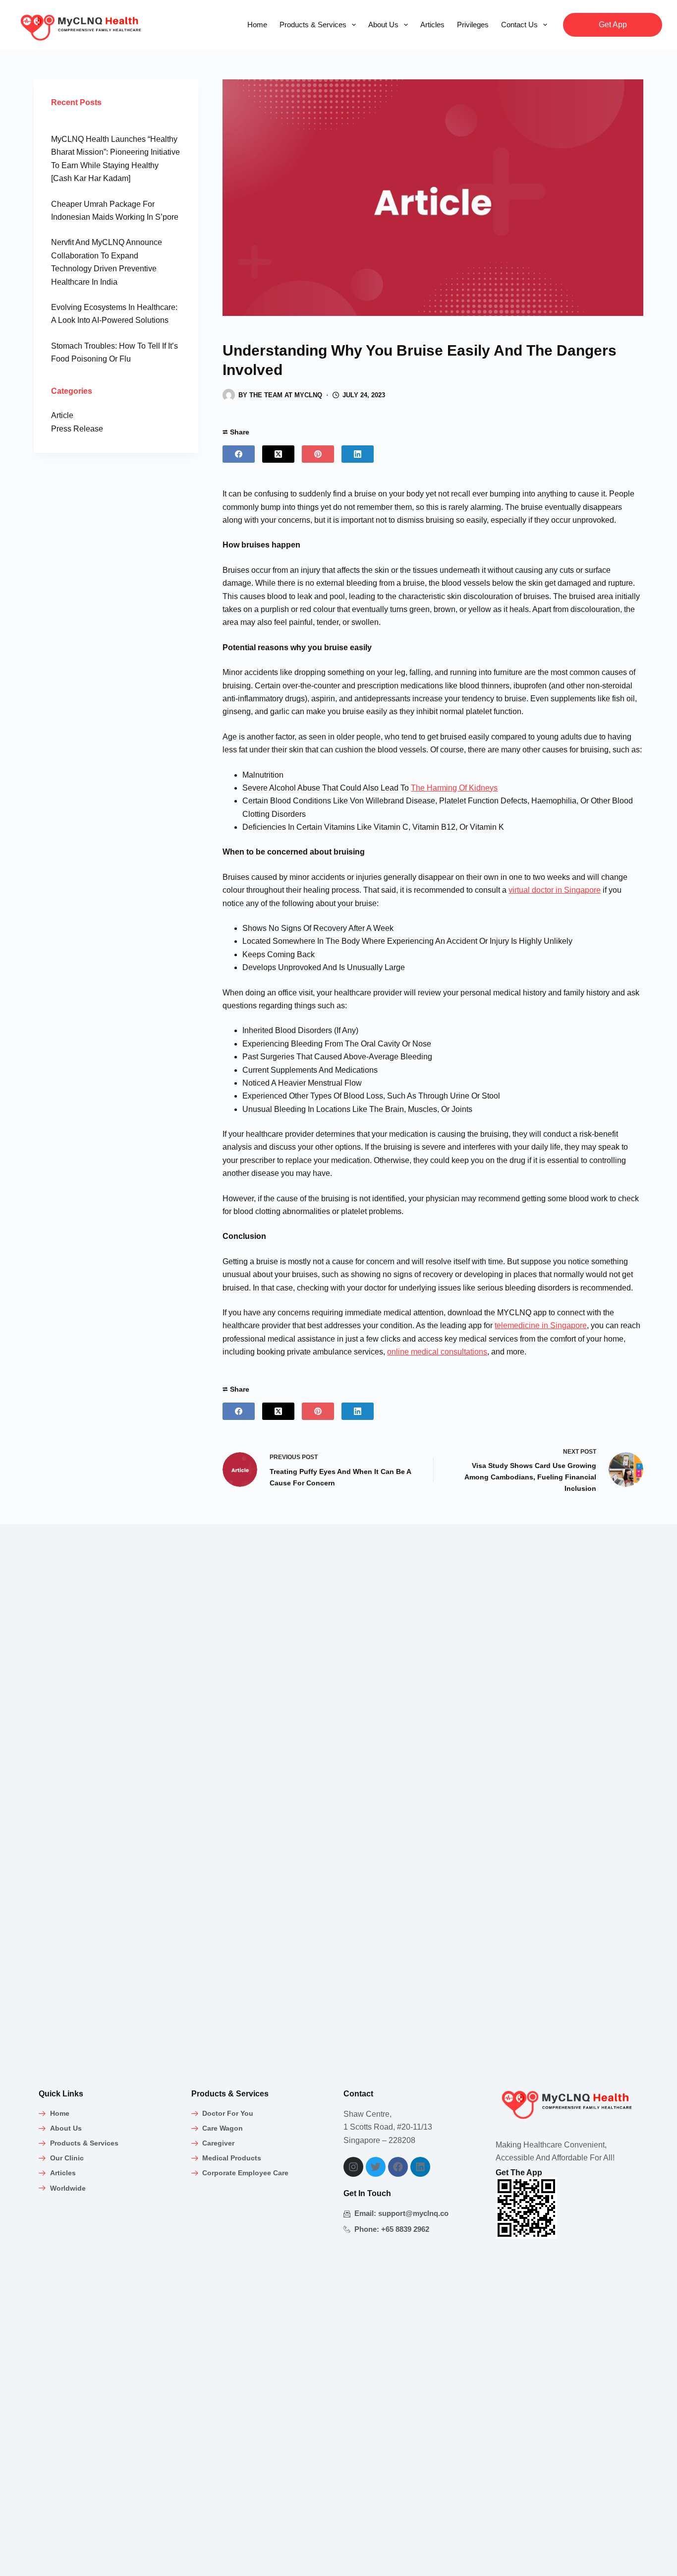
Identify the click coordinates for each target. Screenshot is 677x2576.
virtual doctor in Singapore (555, 890)
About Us (383, 25)
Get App (613, 25)
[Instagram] (353, 2167)
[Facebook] (239, 454)
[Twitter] (376, 2167)
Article (62, 415)
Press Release (77, 429)
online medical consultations (437, 1352)
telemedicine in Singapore (541, 1325)
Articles (432, 25)
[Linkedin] (420, 2167)
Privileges (473, 25)
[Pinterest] (318, 454)
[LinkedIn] (358, 454)
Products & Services (313, 25)
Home (257, 25)
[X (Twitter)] (278, 454)
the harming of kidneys (454, 788)
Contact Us (519, 25)
